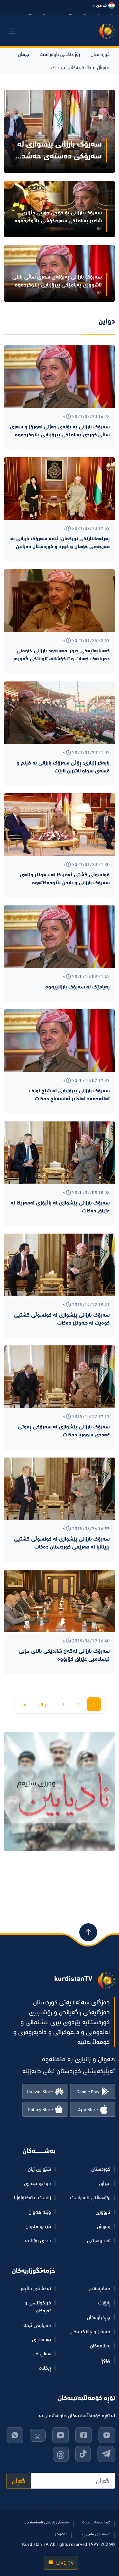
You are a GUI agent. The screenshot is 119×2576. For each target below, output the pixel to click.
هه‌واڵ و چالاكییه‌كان (90, 2331)
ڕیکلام (45, 2368)
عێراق (105, 2183)
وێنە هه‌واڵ (40, 2212)
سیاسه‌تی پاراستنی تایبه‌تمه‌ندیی (48, 2522)
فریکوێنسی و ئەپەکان (38, 2306)
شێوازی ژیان (39, 2169)
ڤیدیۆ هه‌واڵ (38, 2226)
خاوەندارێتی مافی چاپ (95, 2534)
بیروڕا (105, 2360)
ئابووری (103, 2212)
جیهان (23, 54)
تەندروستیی (99, 2240)
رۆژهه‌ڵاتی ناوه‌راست (60, 54)
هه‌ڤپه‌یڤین (99, 2288)
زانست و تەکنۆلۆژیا (32, 2197)
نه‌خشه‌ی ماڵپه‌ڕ (36, 2288)
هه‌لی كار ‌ (41, 2353)
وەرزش (104, 2226)
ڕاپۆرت (104, 2302)
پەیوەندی (41, 2339)
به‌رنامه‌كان (100, 2345)
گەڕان (19, 2481)
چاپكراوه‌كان (99, 2317)
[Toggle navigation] (12, 31)
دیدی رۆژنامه (38, 2240)
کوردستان (100, 54)
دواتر (44, 1704)
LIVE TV (64, 2563)
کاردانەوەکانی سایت (96, 2522)
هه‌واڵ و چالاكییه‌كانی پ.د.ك (80, 67)
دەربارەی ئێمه (37, 2325)
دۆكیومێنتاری (38, 2183)
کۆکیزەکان (60, 2534)
